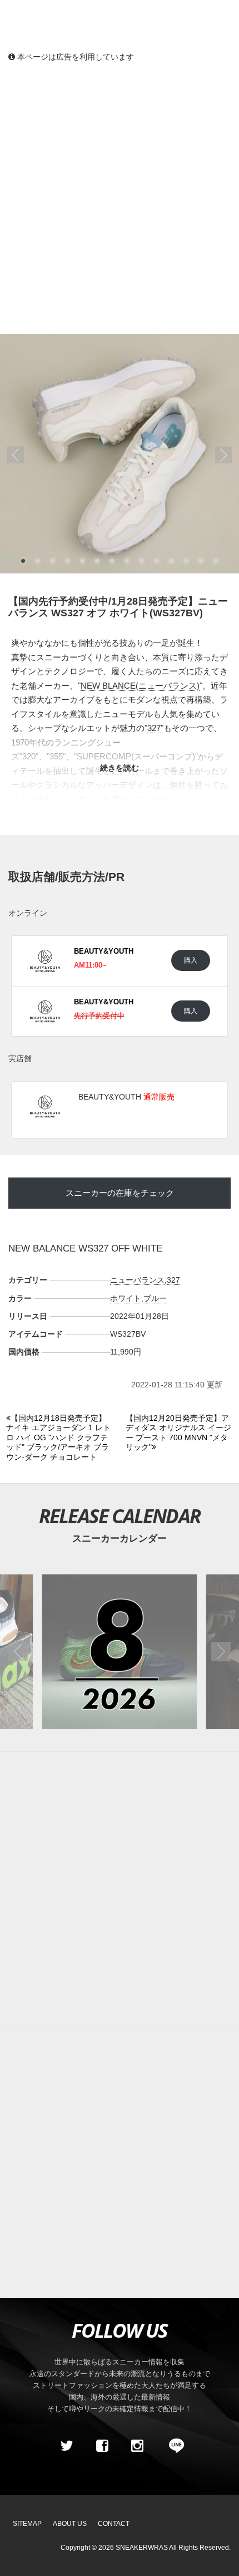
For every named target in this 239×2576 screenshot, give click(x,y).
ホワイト (126, 1298)
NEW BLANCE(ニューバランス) (140, 686)
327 (154, 728)
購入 (191, 960)
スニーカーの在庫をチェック (120, 1193)
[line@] (173, 2446)
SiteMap (27, 2524)
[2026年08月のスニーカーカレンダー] (120, 1652)
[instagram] (137, 2446)
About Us (70, 2524)
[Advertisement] (120, 198)
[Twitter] (67, 2446)
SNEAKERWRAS (142, 2548)
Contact (114, 2524)
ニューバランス (137, 1280)
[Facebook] (102, 2446)
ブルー (155, 1298)
